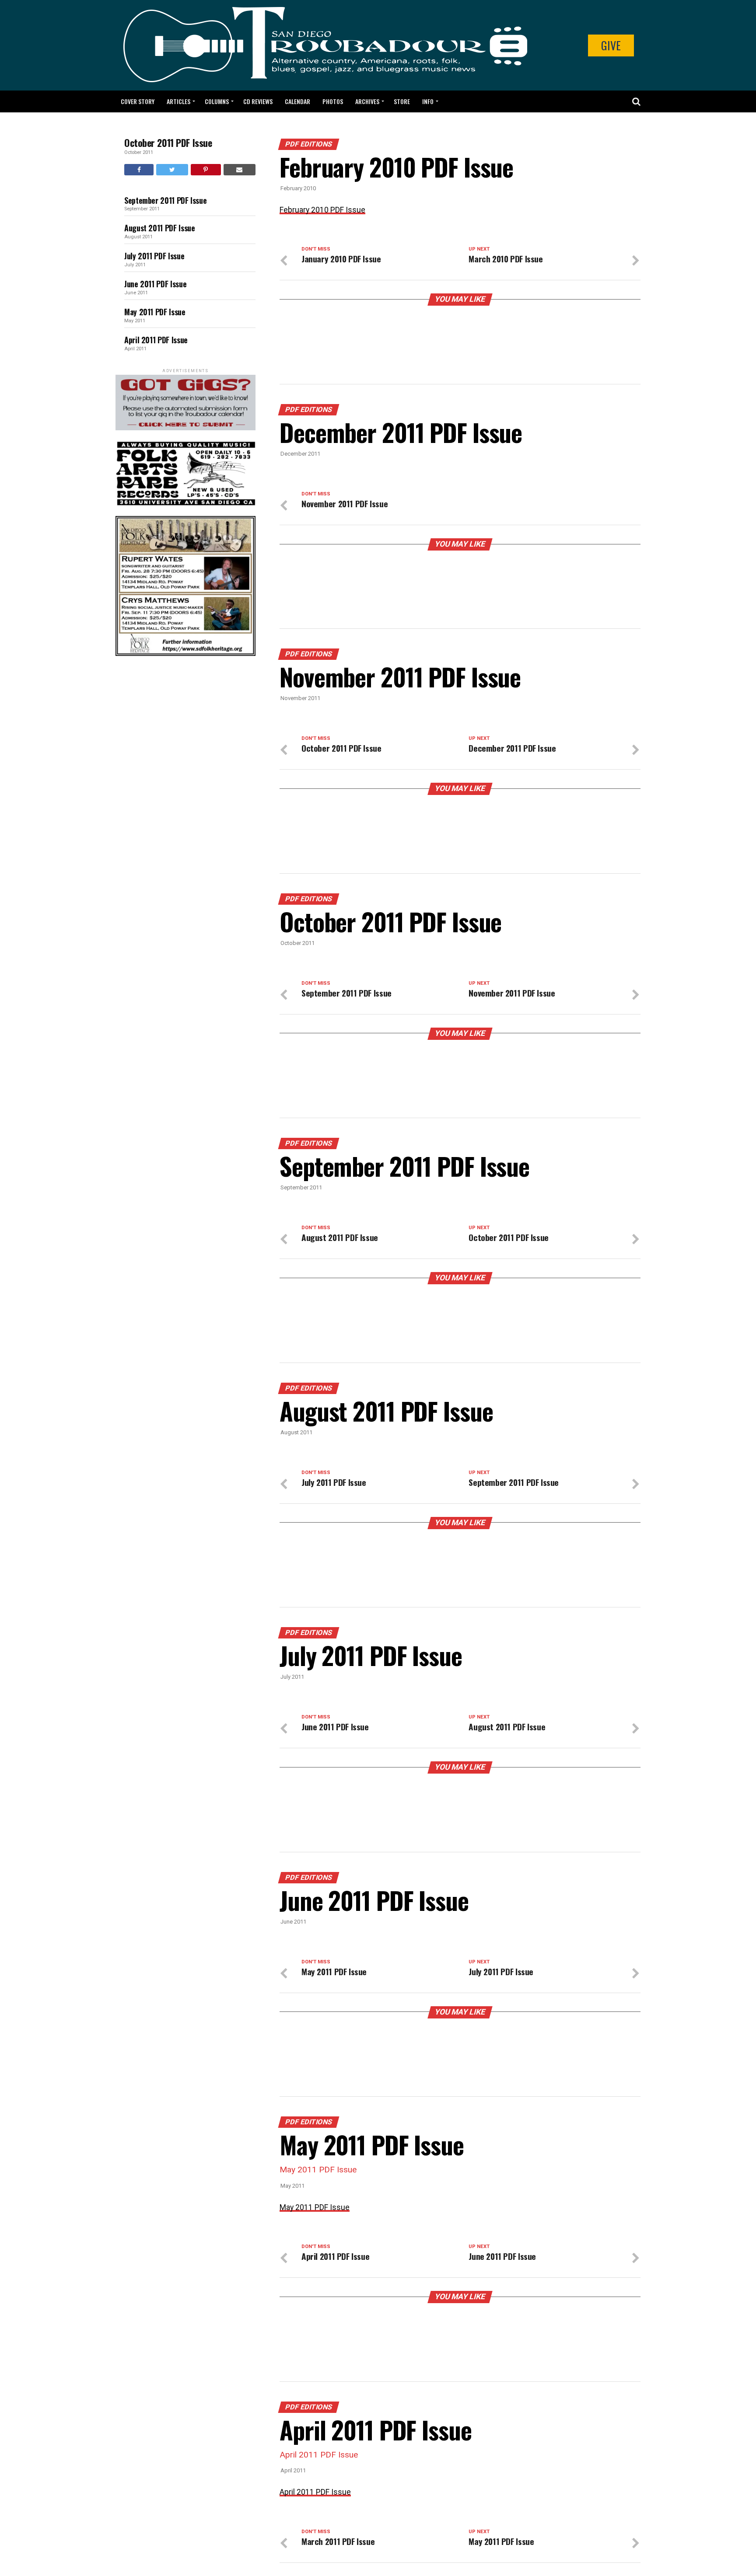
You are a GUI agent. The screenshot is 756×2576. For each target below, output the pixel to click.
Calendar (297, 101)
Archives (367, 101)
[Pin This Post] (206, 170)
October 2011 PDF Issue (168, 143)
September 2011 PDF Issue (165, 200)
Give (611, 45)
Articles (178, 101)
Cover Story (138, 101)
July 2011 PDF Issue (154, 256)
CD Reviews (258, 101)
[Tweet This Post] (172, 170)
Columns (217, 101)
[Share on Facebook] (139, 170)
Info (428, 101)
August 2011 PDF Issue (159, 228)
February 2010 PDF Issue (322, 210)
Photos (333, 101)
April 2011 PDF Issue (156, 340)
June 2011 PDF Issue (155, 284)
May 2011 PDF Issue (155, 312)
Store (402, 101)
